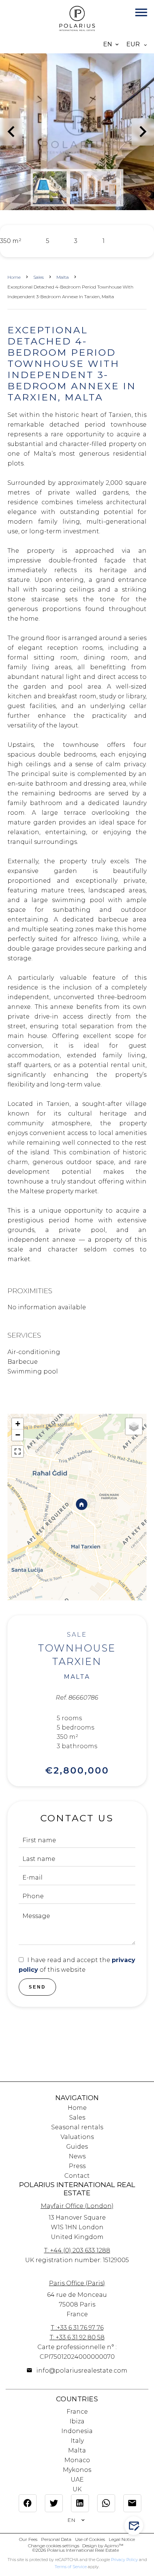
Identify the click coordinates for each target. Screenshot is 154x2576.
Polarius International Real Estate (77, 2189)
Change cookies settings (54, 2546)
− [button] (18, 1435)
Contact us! (138, 2526)
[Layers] (134, 1426)
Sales (38, 277)
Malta (63, 277)
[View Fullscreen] (18, 1451)
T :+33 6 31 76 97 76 (77, 2328)
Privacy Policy (124, 2560)
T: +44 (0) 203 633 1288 (77, 2250)
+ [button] (18, 1424)
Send (37, 1987)
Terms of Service (71, 2567)
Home (14, 277)
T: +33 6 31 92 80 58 (77, 2337)
